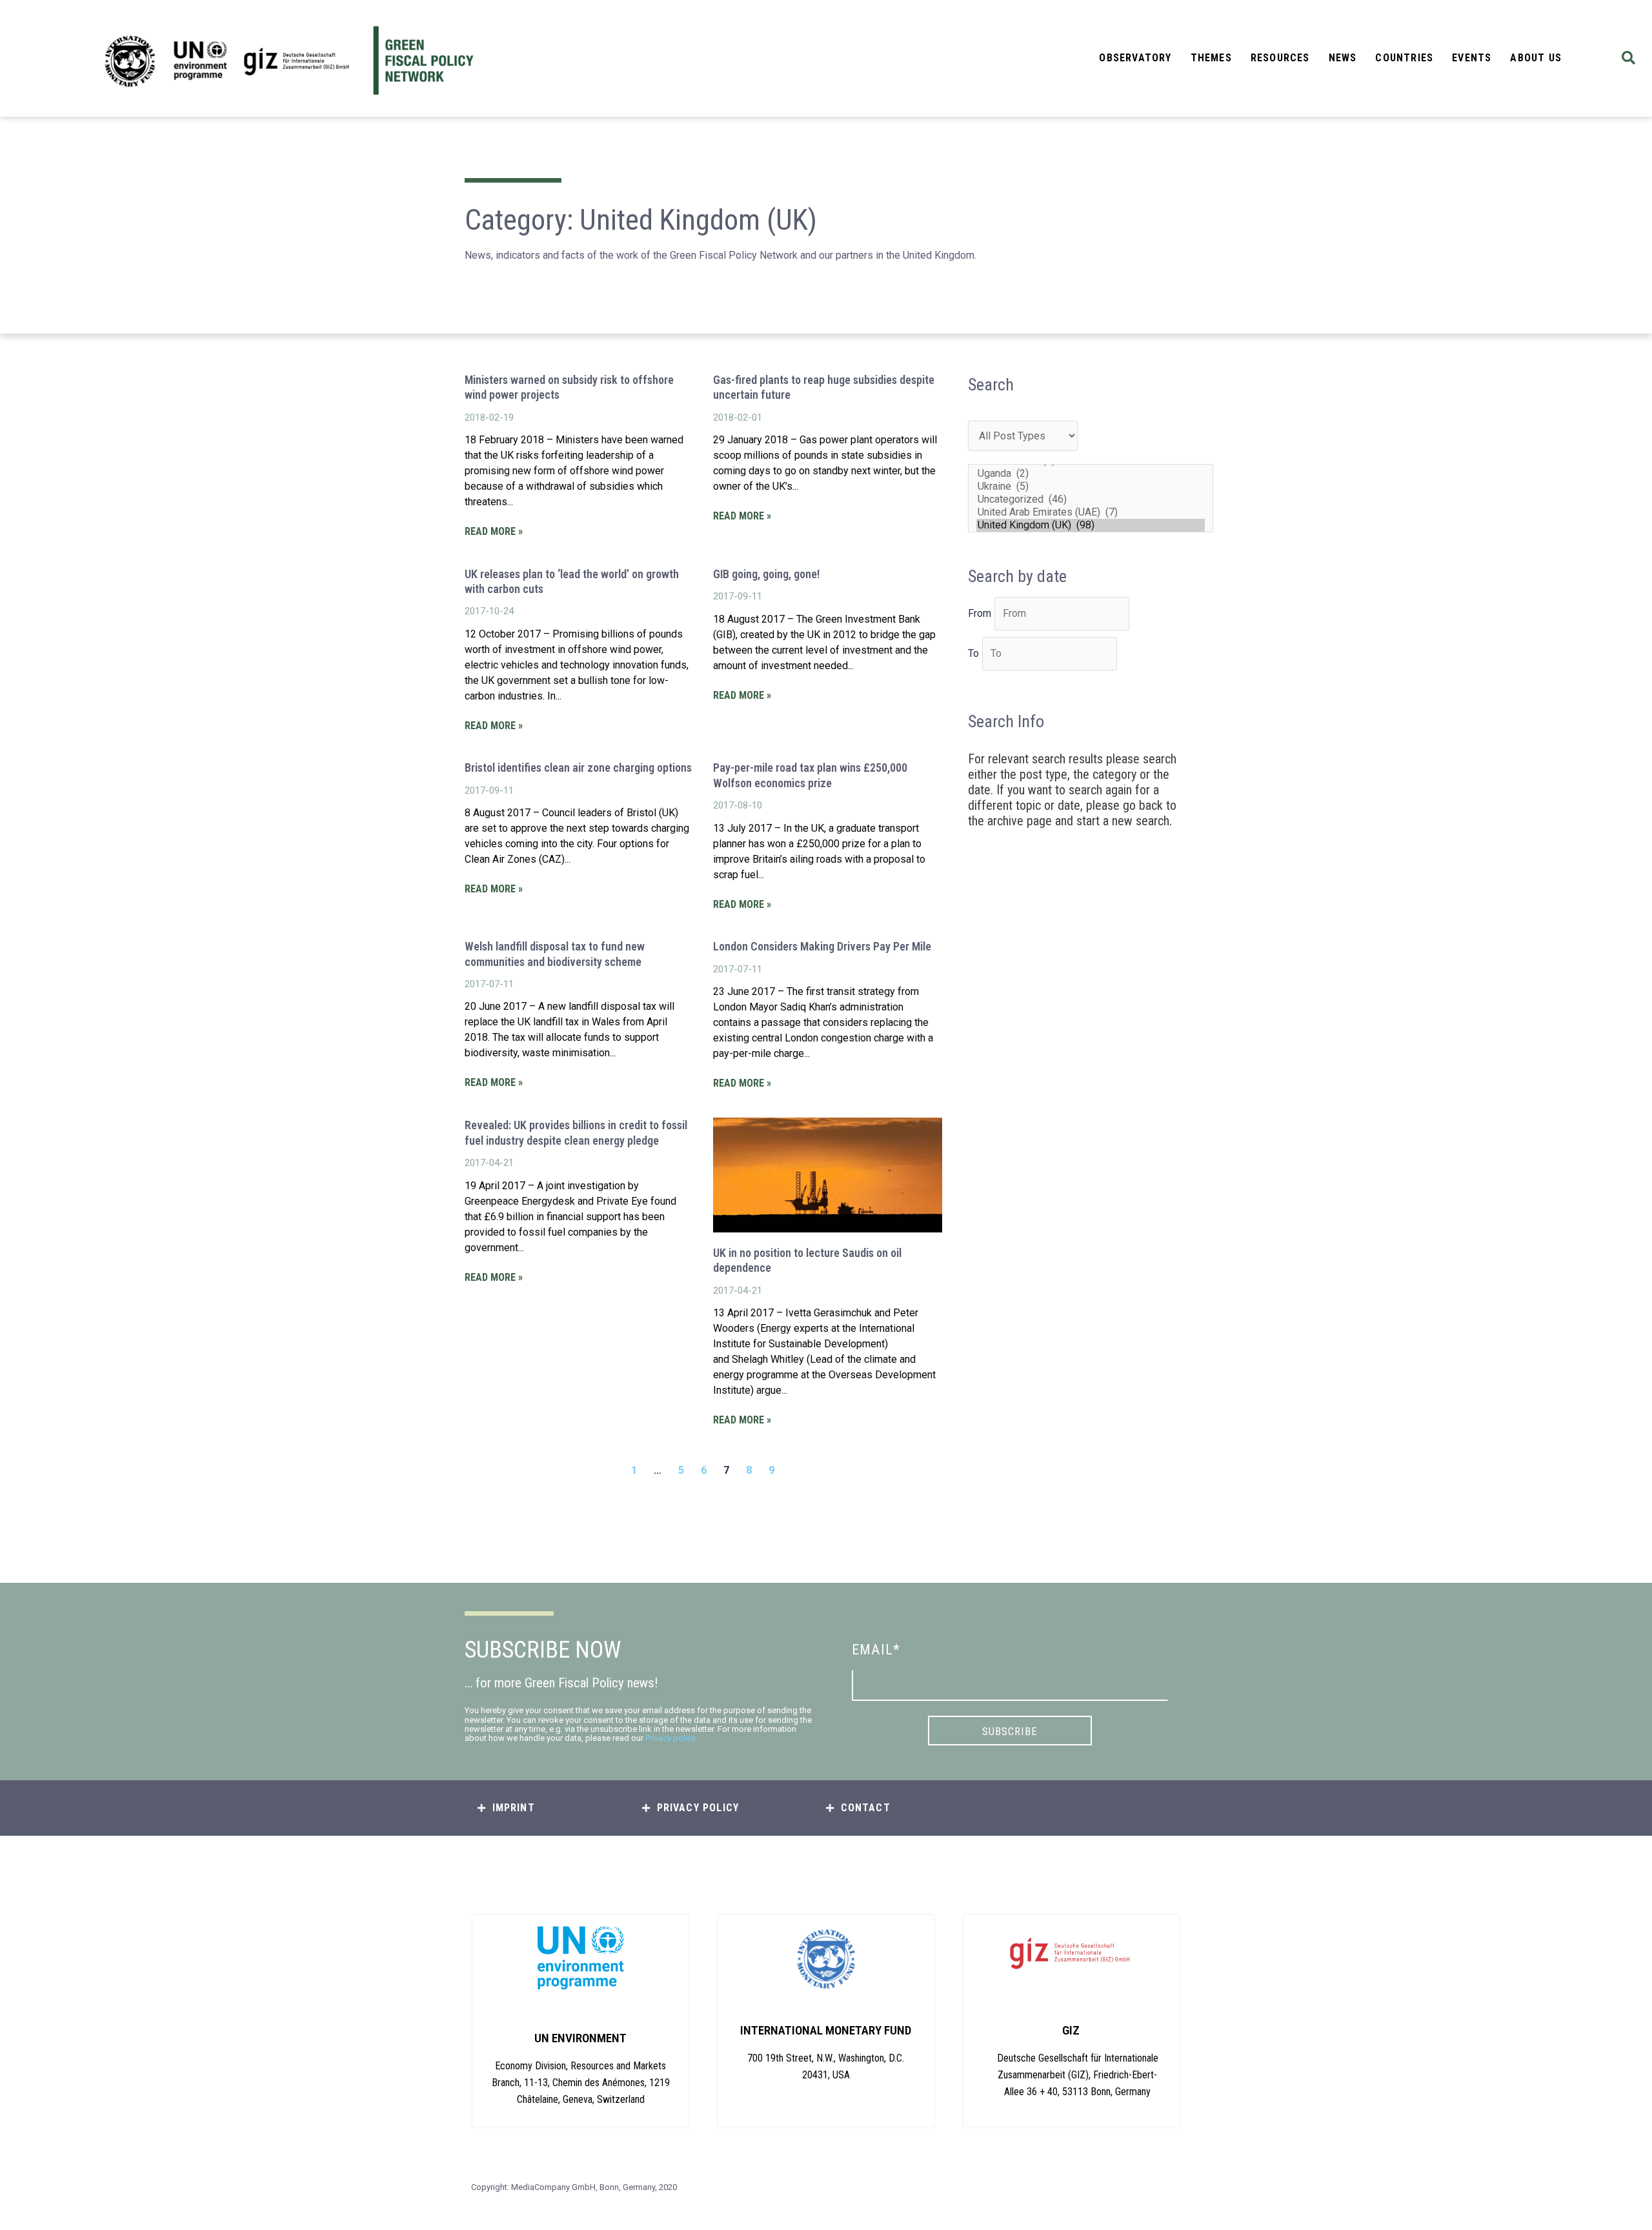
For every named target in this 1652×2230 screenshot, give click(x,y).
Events (1472, 58)
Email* (876, 1650)
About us (1536, 58)
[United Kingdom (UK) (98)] (1091, 525)
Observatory (1135, 58)
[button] (1628, 58)
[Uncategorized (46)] (1091, 499)
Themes (1211, 58)
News (1343, 58)
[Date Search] (1062, 614)
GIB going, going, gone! (766, 574)
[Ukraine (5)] (1091, 487)
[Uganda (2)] (1091, 474)
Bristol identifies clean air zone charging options (578, 768)
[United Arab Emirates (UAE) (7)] (1091, 512)
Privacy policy (670, 1738)
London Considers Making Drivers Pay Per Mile (822, 946)
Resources (1280, 58)
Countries (1404, 58)
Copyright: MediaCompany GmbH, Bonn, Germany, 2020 (574, 2187)
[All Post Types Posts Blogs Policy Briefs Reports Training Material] (1023, 436)
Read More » (494, 531)
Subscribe (1010, 1731)
